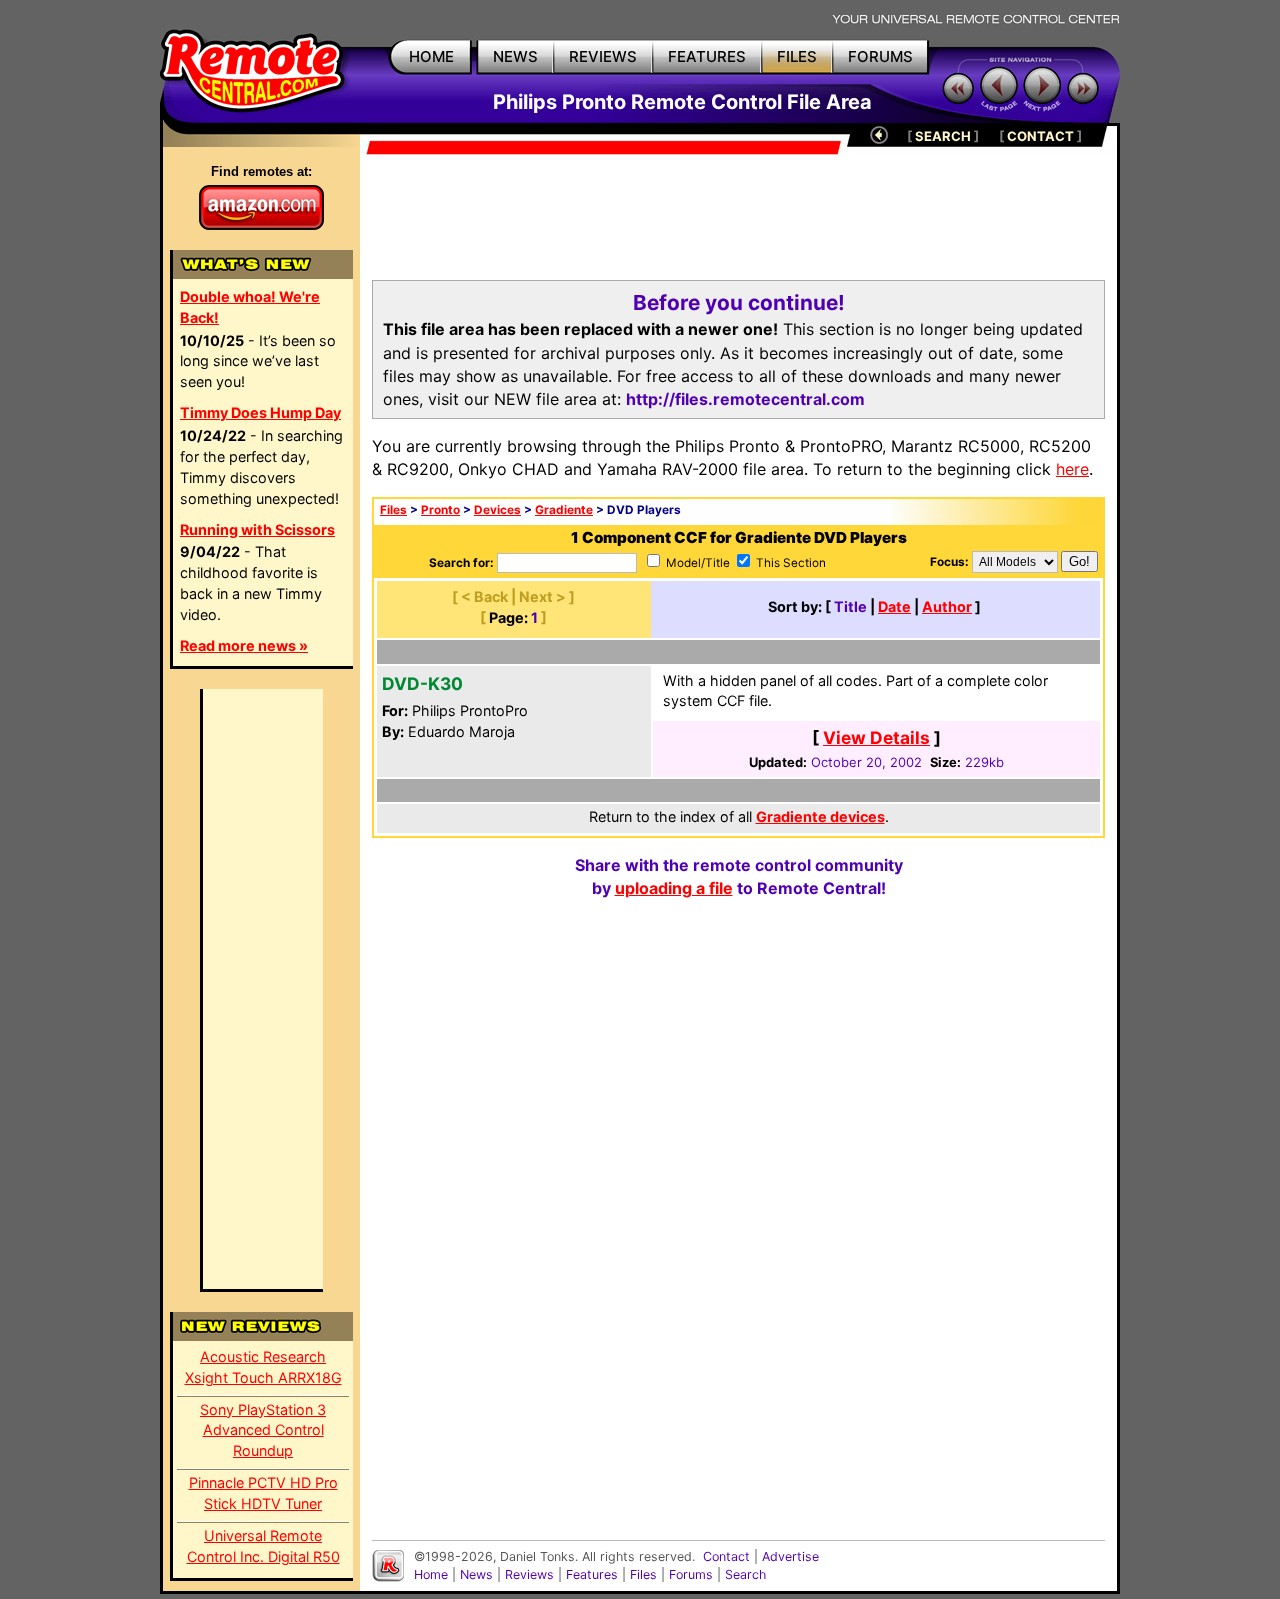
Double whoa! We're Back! (250, 307)
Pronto (440, 510)
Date (894, 606)
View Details (876, 737)
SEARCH (943, 136)
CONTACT (1040, 136)
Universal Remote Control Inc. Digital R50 (263, 1546)
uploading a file (674, 888)
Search (745, 1574)
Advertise (790, 1556)
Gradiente (564, 510)
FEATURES (707, 56)
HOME (431, 56)
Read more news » (244, 645)
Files (393, 510)
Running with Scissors (257, 529)
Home (431, 1574)
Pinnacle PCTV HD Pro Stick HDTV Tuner (263, 1493)
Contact (726, 1556)
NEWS (515, 56)
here (1072, 469)
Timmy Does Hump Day (260, 412)
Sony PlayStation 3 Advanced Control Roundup (263, 1430)
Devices (497, 510)
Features (592, 1574)
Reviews (529, 1574)
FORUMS (880, 56)
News (476, 1574)
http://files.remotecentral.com (745, 399)
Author (947, 606)
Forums (691, 1574)
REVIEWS (603, 56)
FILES (797, 56)
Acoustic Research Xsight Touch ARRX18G (263, 1367)
